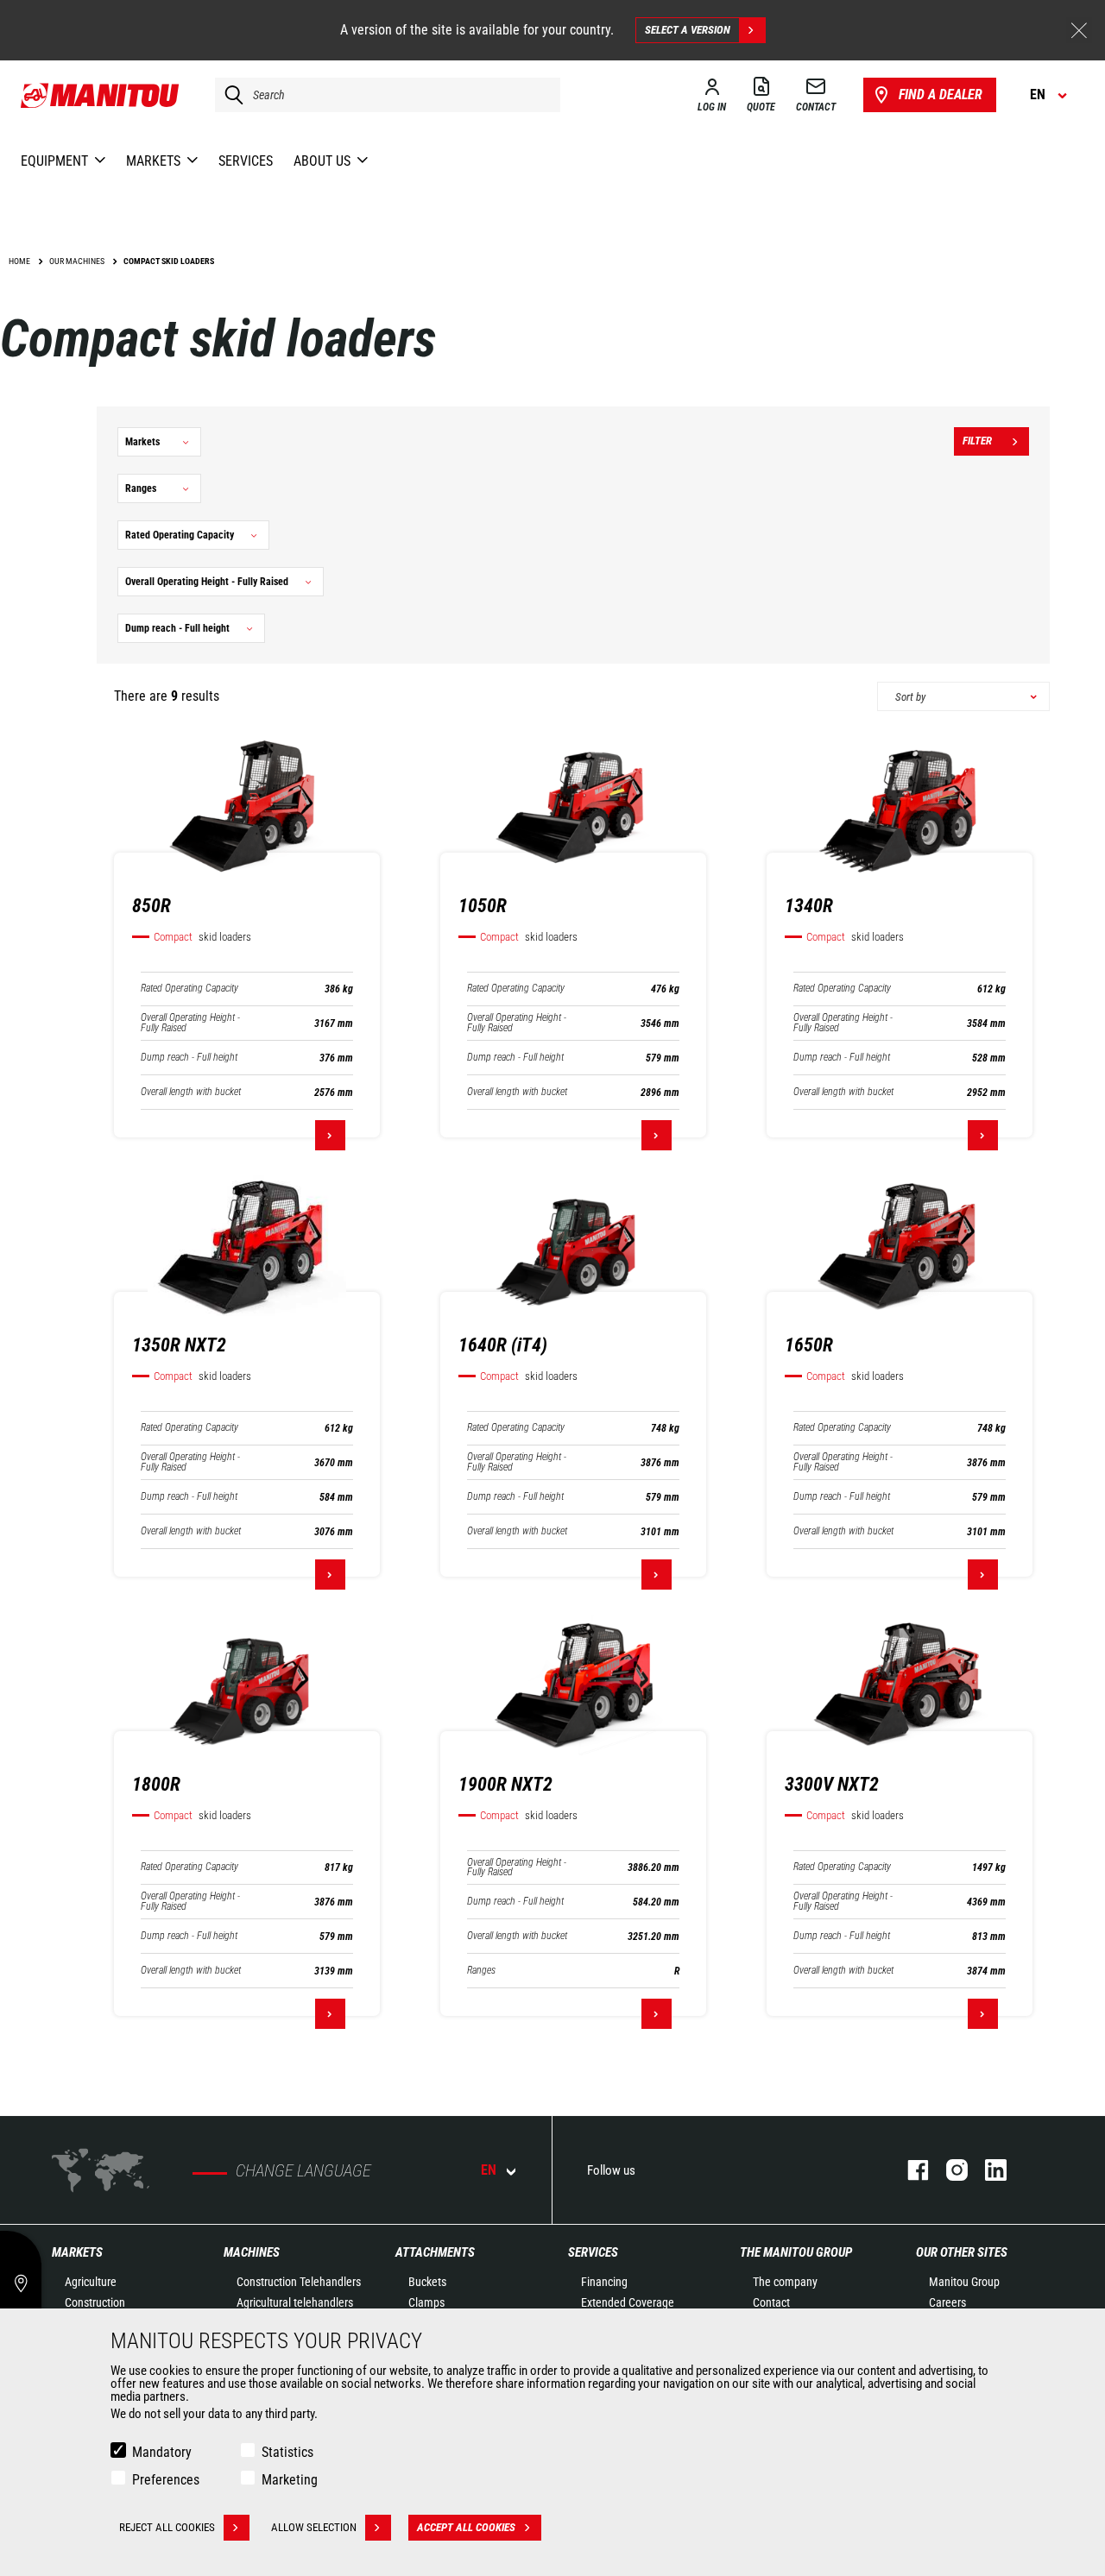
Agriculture (91, 2282)
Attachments (435, 2252)
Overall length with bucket (191, 1092)
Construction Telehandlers (299, 2282)
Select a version (688, 30)
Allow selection (314, 2527)
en (489, 2170)
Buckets (427, 2282)
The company (785, 2282)
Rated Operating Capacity (189, 989)
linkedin (987, 2170)
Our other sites (962, 2252)
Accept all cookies (466, 2527)
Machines (252, 2252)
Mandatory (162, 2452)
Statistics (287, 2452)
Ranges (481, 1971)
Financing (604, 2282)
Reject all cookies (167, 2527)
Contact (771, 2302)
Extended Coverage (628, 2302)
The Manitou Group (796, 2252)
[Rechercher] (230, 95)
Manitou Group (964, 2282)
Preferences (166, 2480)
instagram (948, 2170)
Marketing (290, 2480)
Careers (947, 2302)
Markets (77, 2252)
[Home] (101, 95)
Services (593, 2252)
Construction (95, 2302)
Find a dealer (941, 94)
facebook (909, 2170)
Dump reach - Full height (189, 1058)
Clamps (426, 2302)
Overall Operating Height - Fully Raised (190, 1023)
